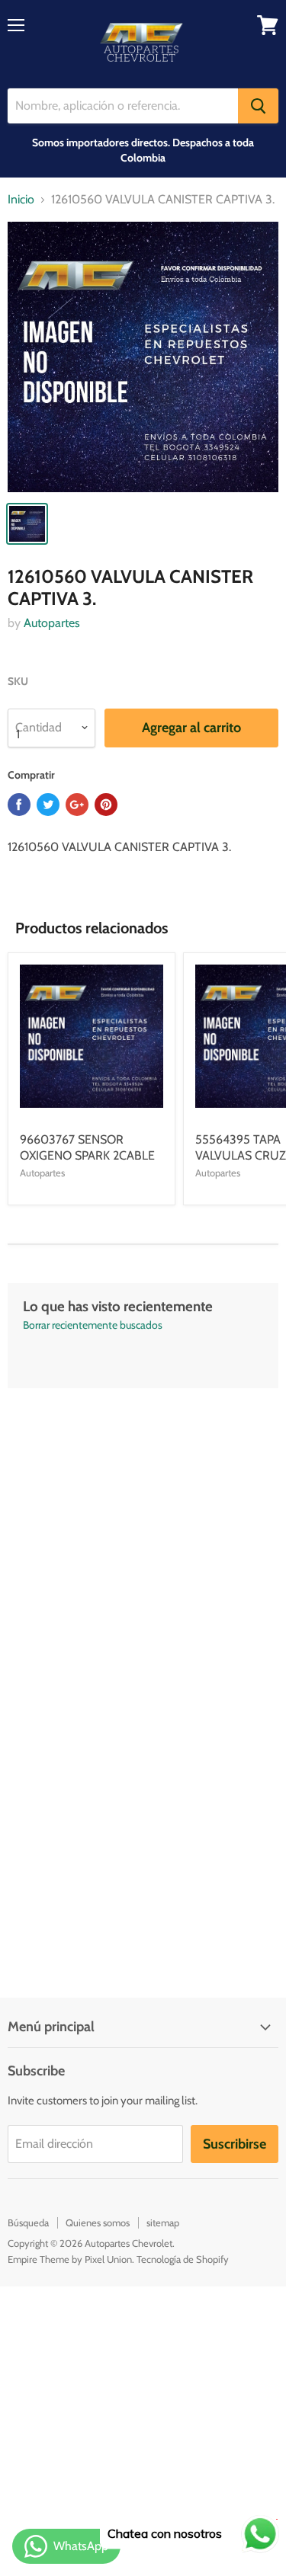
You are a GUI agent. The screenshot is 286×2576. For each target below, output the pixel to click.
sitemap (163, 2222)
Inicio (21, 200)
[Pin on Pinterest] (106, 805)
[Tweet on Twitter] (48, 805)
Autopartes (52, 623)
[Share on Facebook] (19, 805)
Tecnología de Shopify (183, 2259)
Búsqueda (28, 2222)
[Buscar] (258, 106)
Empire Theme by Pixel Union (70, 2259)
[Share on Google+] (77, 805)
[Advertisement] (143, 1531)
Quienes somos (98, 2222)
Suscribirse (235, 2144)
